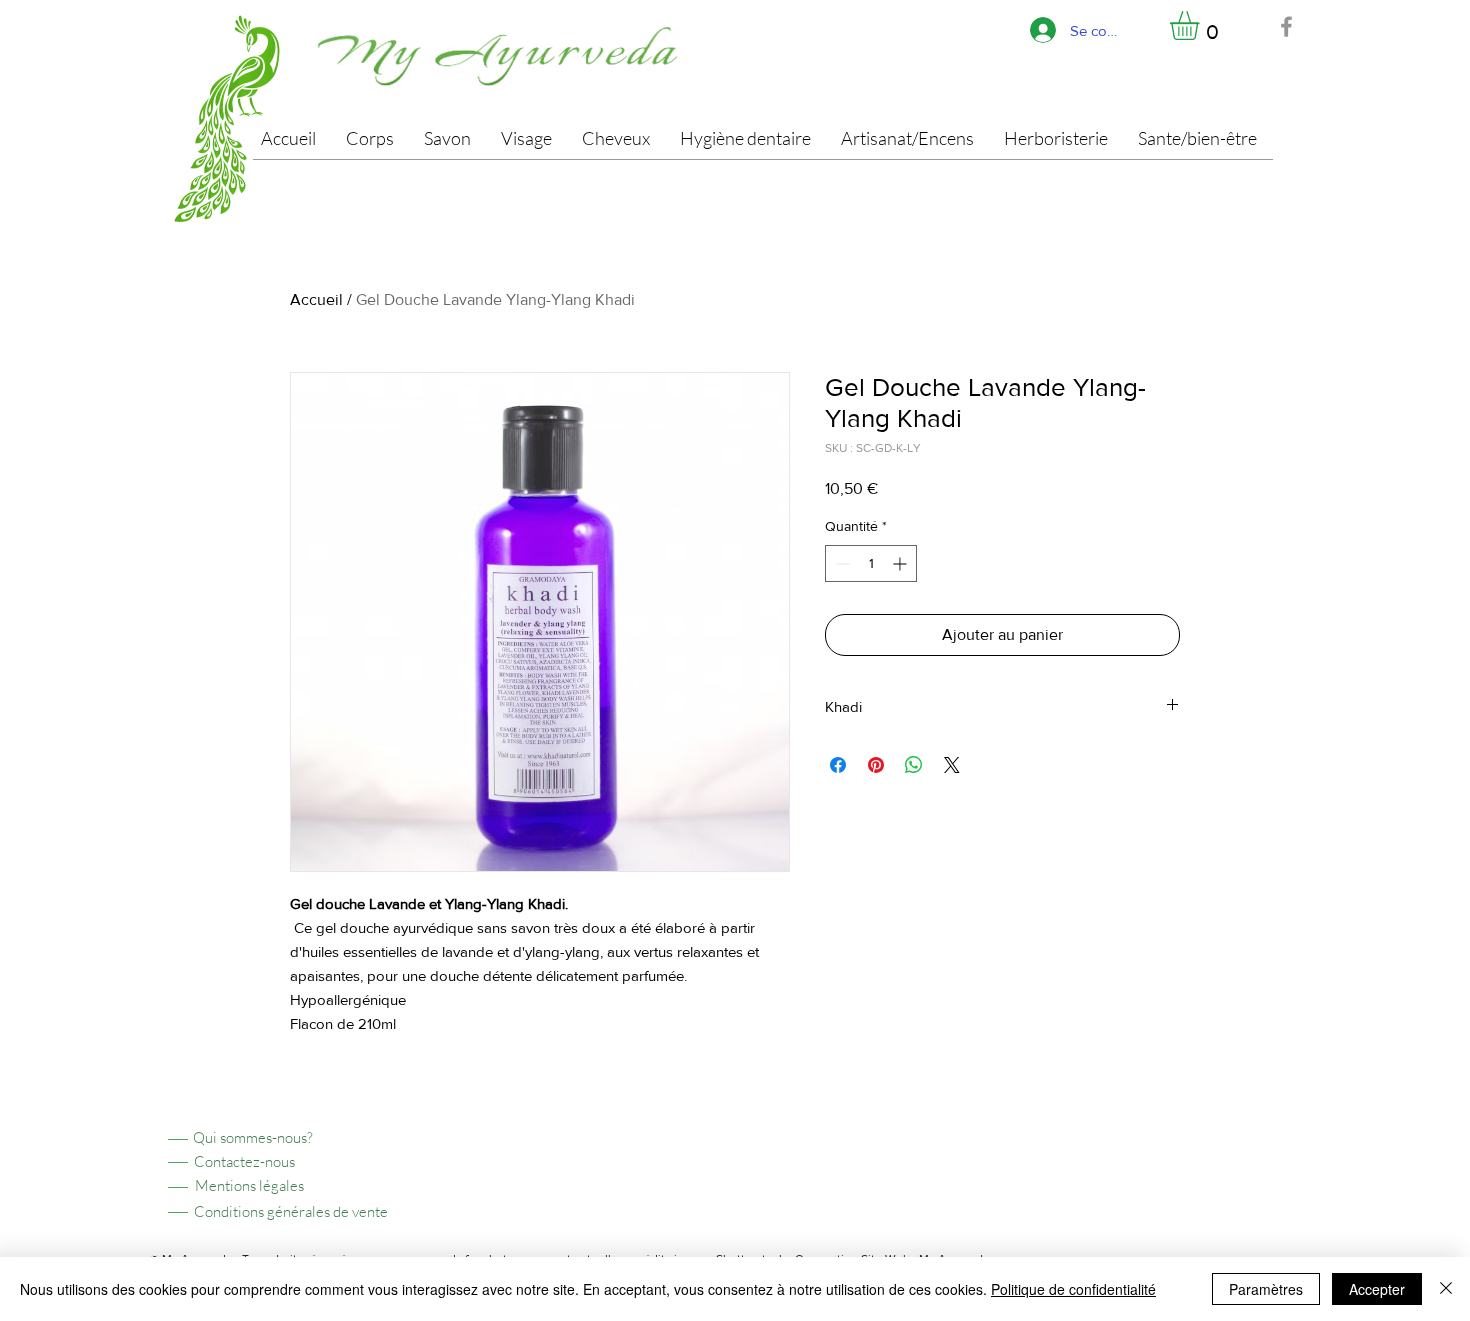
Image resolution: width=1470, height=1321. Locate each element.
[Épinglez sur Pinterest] (876, 765)
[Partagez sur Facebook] (838, 765)
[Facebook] (1286, 26)
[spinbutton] (871, 563)
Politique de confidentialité (1073, 1289)
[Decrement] (840, 563)
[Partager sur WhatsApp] (914, 765)
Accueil (316, 299)
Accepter (1377, 1289)
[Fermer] (1446, 1289)
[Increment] (901, 563)
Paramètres (1266, 1289)
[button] (1201, 25)
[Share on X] (952, 765)
